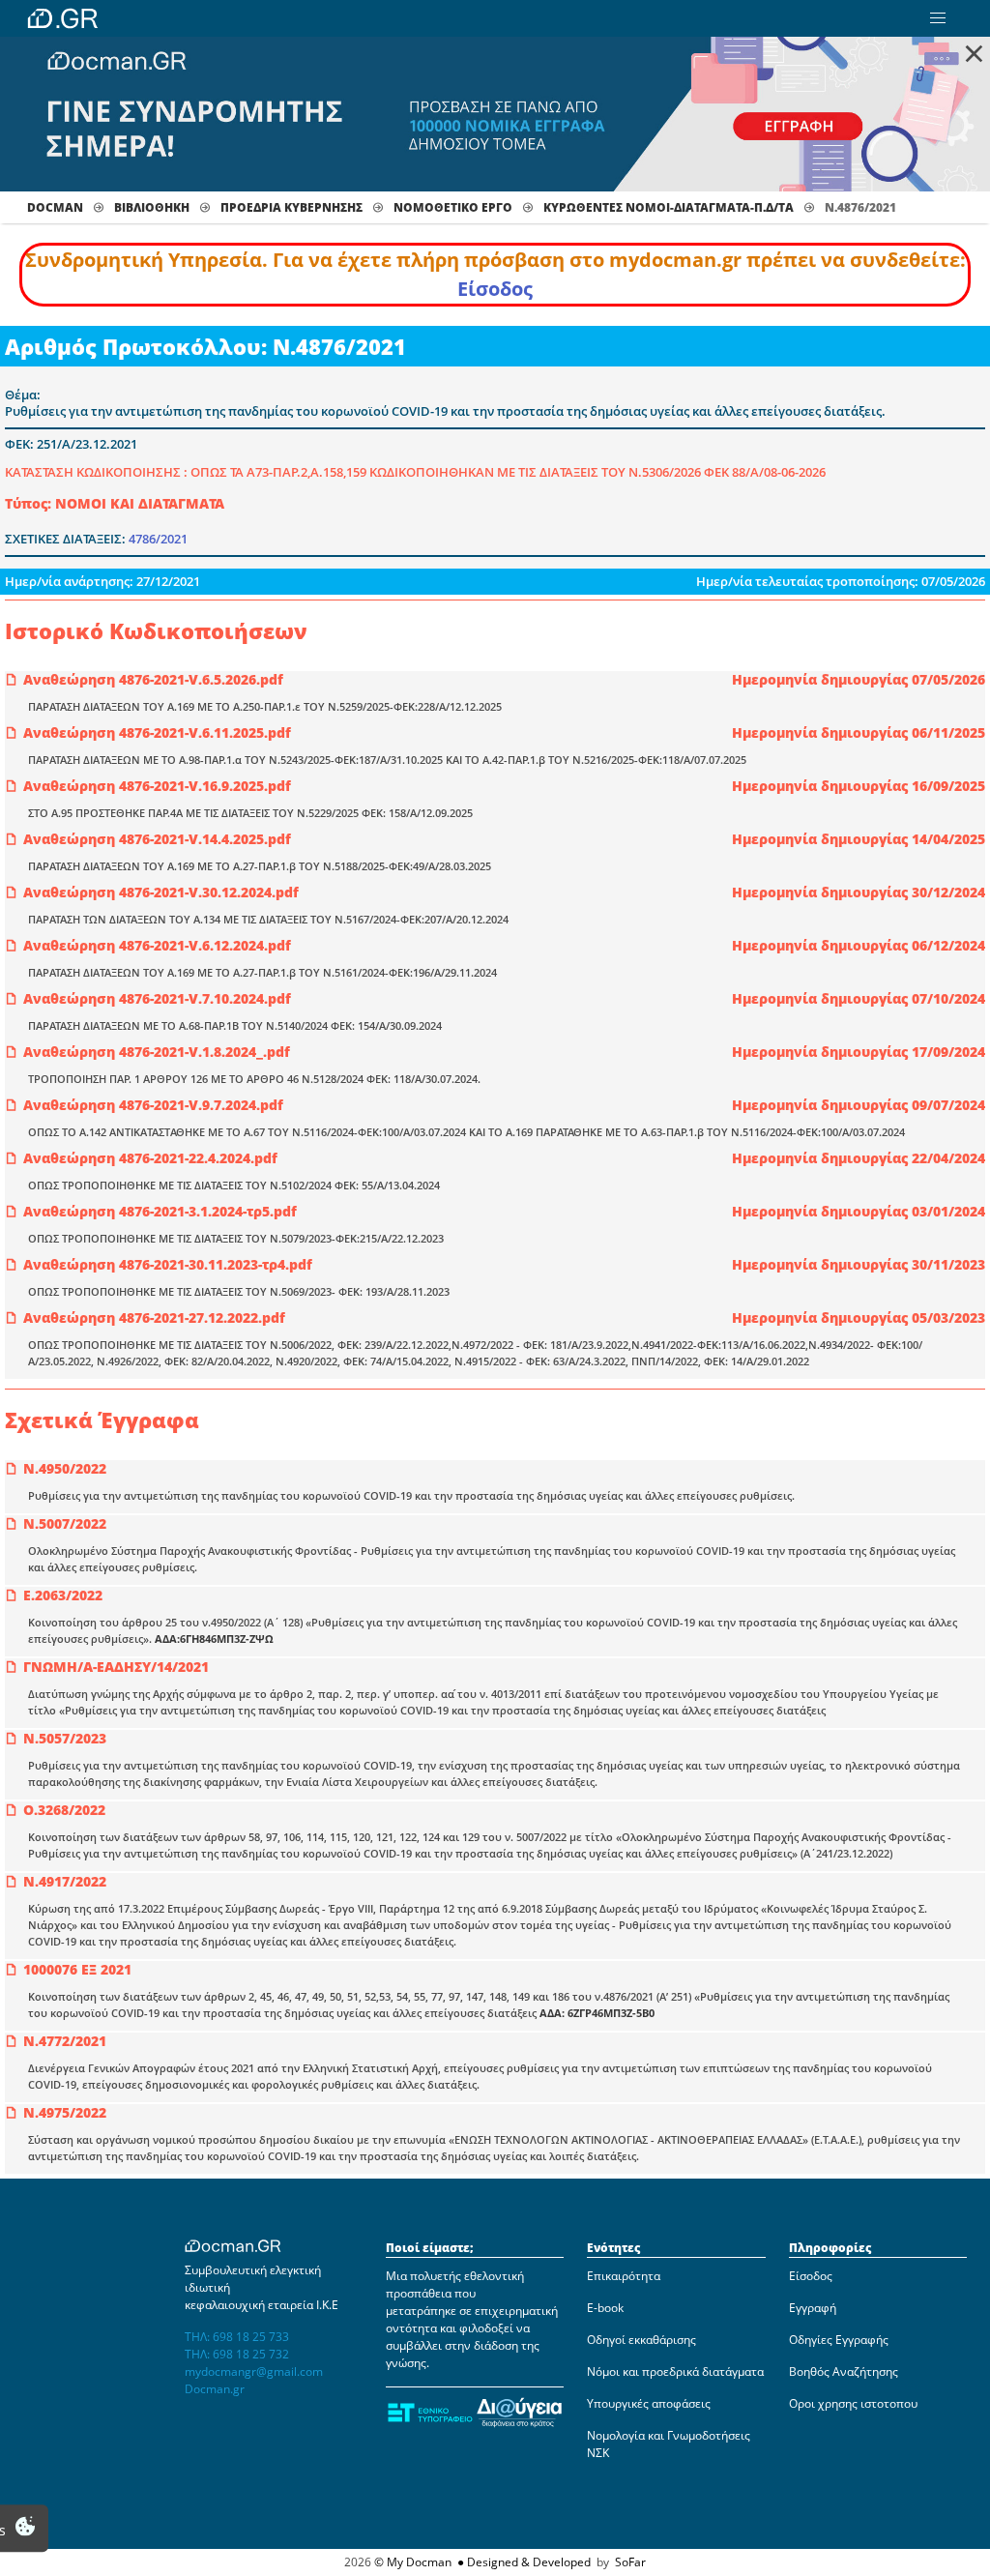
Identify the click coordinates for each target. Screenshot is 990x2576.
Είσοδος (495, 289)
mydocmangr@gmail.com (254, 2371)
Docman (55, 207)
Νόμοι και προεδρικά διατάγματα (675, 2371)
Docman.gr (215, 2389)
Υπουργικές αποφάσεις (649, 2403)
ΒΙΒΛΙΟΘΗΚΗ (152, 207)
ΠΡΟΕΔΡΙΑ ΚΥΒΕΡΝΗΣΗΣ (291, 207)
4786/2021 (158, 539)
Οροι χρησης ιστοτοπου (853, 2403)
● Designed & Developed (523, 2562)
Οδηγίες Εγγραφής (839, 2340)
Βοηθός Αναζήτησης (844, 2371)
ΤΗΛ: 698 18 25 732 (237, 2354)
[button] (938, 18)
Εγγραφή (813, 2308)
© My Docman (413, 2562)
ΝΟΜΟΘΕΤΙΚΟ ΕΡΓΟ (453, 207)
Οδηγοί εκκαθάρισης (641, 2340)
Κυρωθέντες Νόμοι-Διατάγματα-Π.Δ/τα (669, 207)
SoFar (630, 2562)
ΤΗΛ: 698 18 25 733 (237, 2337)
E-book (605, 2308)
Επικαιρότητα (624, 2276)
